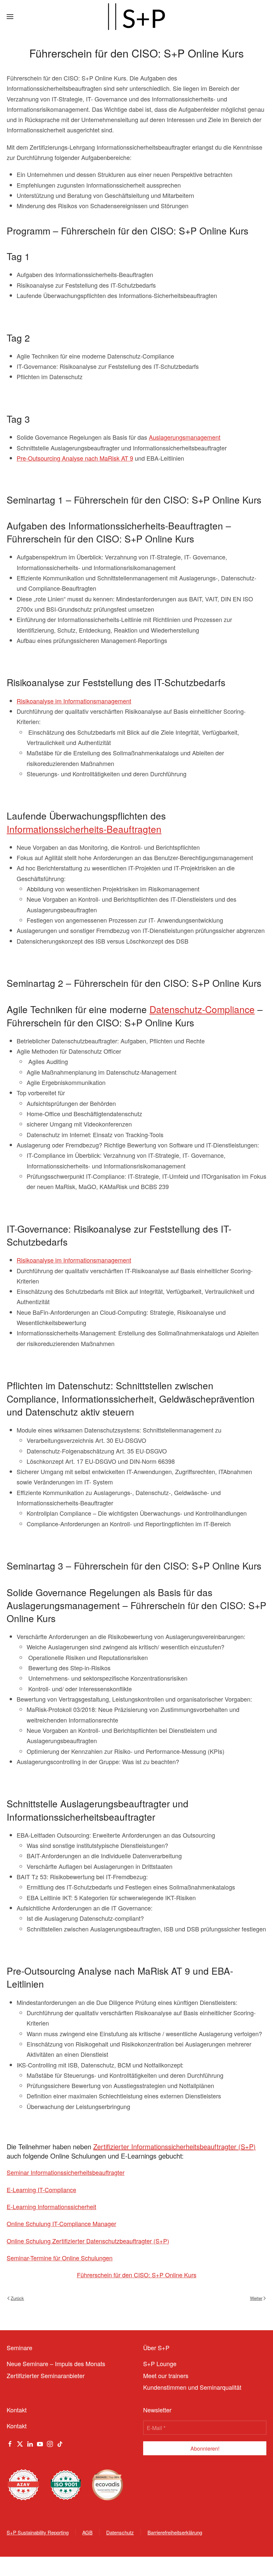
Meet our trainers (166, 2375)
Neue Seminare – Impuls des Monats (56, 2363)
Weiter (256, 2298)
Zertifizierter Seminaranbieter (46, 2375)
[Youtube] (40, 2443)
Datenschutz (120, 2532)
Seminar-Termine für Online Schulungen (60, 2258)
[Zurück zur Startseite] (136, 17)
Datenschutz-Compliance (202, 1009)
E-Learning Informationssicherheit (51, 2206)
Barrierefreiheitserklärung (175, 2532)
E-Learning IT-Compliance (41, 2190)
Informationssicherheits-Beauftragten (84, 829)
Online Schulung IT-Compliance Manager (61, 2223)
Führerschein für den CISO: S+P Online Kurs (137, 2275)
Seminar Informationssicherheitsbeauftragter (66, 2172)
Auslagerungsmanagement (185, 437)
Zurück (17, 2298)
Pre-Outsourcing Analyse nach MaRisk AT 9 (75, 458)
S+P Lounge (160, 2363)
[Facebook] (10, 2443)
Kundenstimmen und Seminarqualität (192, 2387)
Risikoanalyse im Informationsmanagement (74, 701)
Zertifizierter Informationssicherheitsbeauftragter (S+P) (174, 2146)
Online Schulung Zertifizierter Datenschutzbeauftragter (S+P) (88, 2241)
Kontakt (17, 2426)
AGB (87, 2532)
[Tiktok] (60, 2443)
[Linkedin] (30, 2443)
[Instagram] (50, 2443)
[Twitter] (20, 2443)
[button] (10, 17)
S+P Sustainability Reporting (38, 2532)
